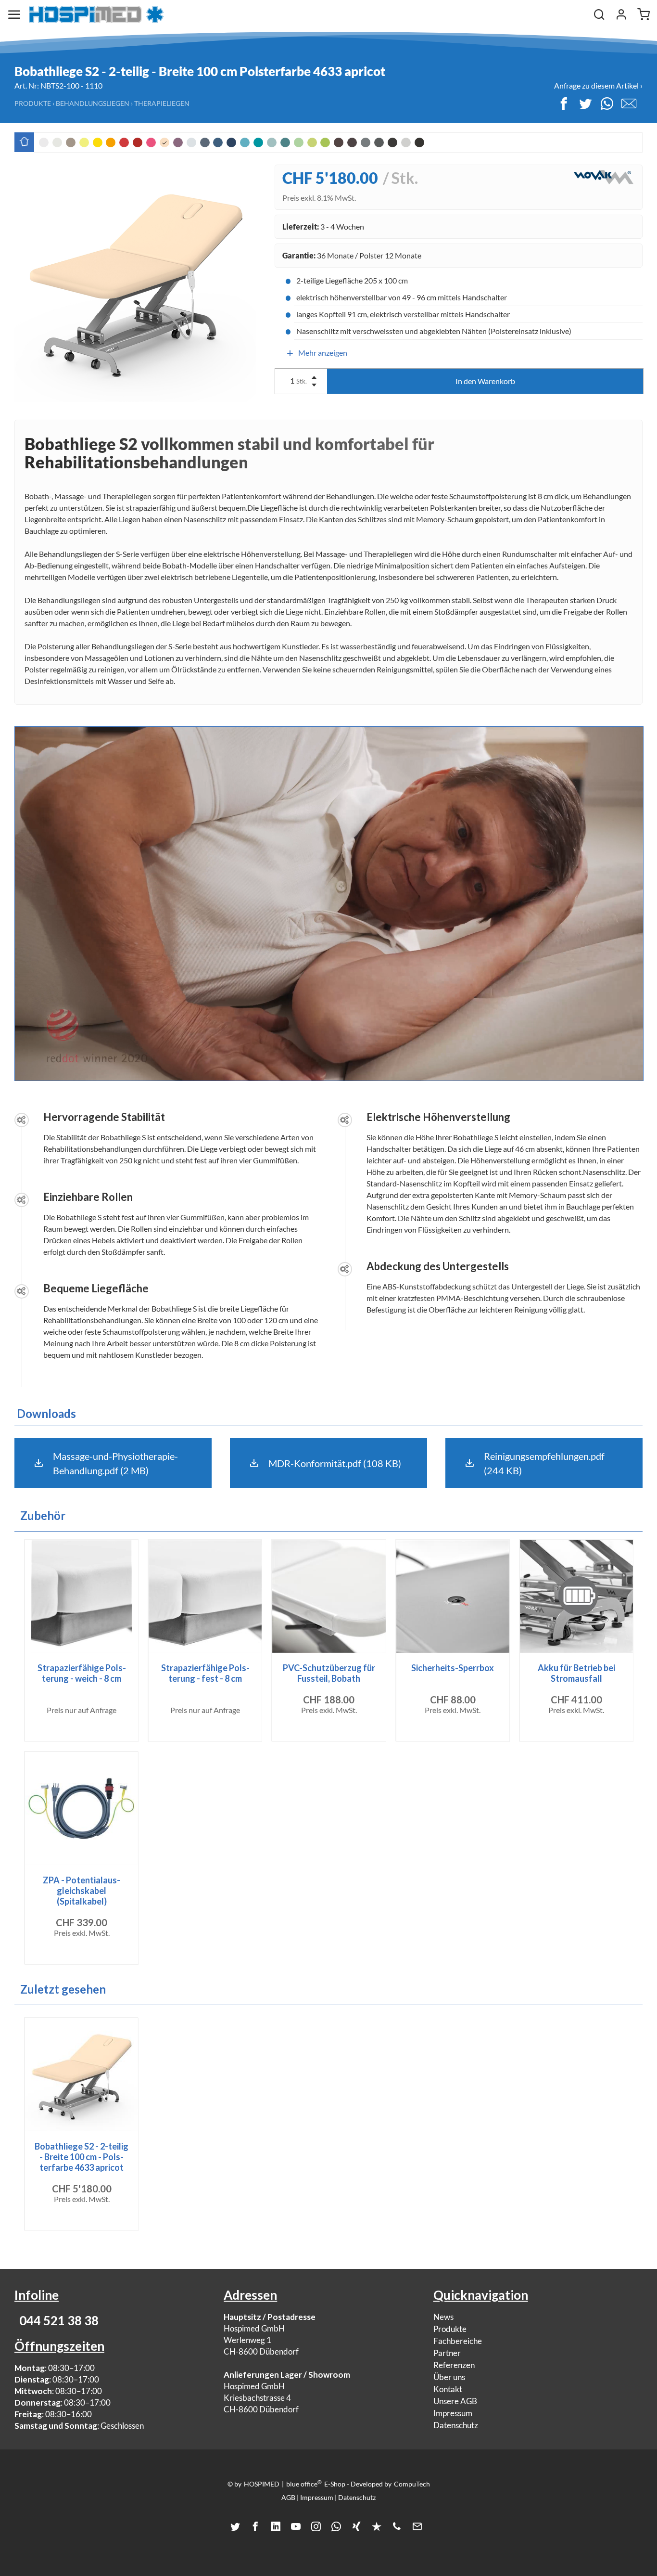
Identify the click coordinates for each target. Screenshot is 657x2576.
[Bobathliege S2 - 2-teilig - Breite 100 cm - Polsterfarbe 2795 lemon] (84, 142)
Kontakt (448, 2389)
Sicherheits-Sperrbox (453, 1668)
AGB (288, 2497)
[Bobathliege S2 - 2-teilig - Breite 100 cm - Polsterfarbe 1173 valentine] (124, 142)
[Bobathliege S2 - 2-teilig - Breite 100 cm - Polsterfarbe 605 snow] (44, 142)
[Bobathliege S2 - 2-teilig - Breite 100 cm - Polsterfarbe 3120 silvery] (366, 142)
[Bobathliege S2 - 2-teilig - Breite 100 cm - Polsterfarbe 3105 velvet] (138, 142)
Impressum (453, 2413)
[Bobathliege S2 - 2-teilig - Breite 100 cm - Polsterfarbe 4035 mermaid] (258, 142)
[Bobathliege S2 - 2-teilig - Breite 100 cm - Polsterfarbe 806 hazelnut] (71, 142)
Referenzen (454, 2365)
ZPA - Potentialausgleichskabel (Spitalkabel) (82, 1891)
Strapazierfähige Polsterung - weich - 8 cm (82, 1673)
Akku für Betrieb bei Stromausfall (576, 1673)
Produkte (33, 103)
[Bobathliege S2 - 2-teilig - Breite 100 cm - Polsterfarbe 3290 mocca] (352, 142)
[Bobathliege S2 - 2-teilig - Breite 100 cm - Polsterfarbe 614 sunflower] (98, 142)
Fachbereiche (458, 2341)
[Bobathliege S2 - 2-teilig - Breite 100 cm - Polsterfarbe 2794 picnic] (325, 142)
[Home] (96, 14)
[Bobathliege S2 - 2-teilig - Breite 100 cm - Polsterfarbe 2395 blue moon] (191, 142)
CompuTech (412, 2484)
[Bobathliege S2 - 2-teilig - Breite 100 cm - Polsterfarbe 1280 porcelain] (57, 142)
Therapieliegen (162, 103)
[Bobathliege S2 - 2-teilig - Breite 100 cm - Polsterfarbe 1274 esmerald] (285, 142)
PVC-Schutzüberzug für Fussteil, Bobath (329, 1673)
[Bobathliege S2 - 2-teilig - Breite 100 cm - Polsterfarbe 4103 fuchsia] (151, 142)
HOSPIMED (262, 2484)
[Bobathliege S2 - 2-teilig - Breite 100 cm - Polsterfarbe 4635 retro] (406, 142)
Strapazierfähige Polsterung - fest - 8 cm (205, 1673)
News (443, 2317)
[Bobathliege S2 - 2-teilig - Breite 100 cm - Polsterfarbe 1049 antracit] (379, 142)
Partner (447, 2353)
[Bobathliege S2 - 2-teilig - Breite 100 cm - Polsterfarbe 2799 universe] (231, 142)
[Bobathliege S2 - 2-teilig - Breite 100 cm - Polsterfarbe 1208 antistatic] (392, 142)
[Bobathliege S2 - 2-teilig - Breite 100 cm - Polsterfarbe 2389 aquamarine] (245, 142)
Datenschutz (456, 2425)
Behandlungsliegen (93, 103)
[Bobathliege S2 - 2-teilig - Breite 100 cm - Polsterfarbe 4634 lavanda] (178, 142)
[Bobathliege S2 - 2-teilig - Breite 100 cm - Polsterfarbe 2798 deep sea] (218, 142)
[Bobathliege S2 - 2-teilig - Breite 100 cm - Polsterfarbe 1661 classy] (419, 142)
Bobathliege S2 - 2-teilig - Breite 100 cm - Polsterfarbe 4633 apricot (82, 2157)
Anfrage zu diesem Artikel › (598, 85)
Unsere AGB (455, 2401)
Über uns (449, 2377)
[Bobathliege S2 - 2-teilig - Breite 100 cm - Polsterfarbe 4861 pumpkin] (111, 142)
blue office (304, 2484)
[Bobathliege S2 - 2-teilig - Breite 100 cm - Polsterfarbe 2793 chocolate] (339, 142)
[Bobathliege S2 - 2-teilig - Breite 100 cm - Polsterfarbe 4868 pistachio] (299, 142)
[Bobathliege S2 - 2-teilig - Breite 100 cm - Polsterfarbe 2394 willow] (312, 142)
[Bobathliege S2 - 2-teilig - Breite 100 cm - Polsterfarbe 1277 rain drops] (205, 142)
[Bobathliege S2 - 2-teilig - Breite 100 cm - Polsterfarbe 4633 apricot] (164, 142)
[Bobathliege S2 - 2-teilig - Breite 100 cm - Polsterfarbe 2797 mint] (272, 142)
